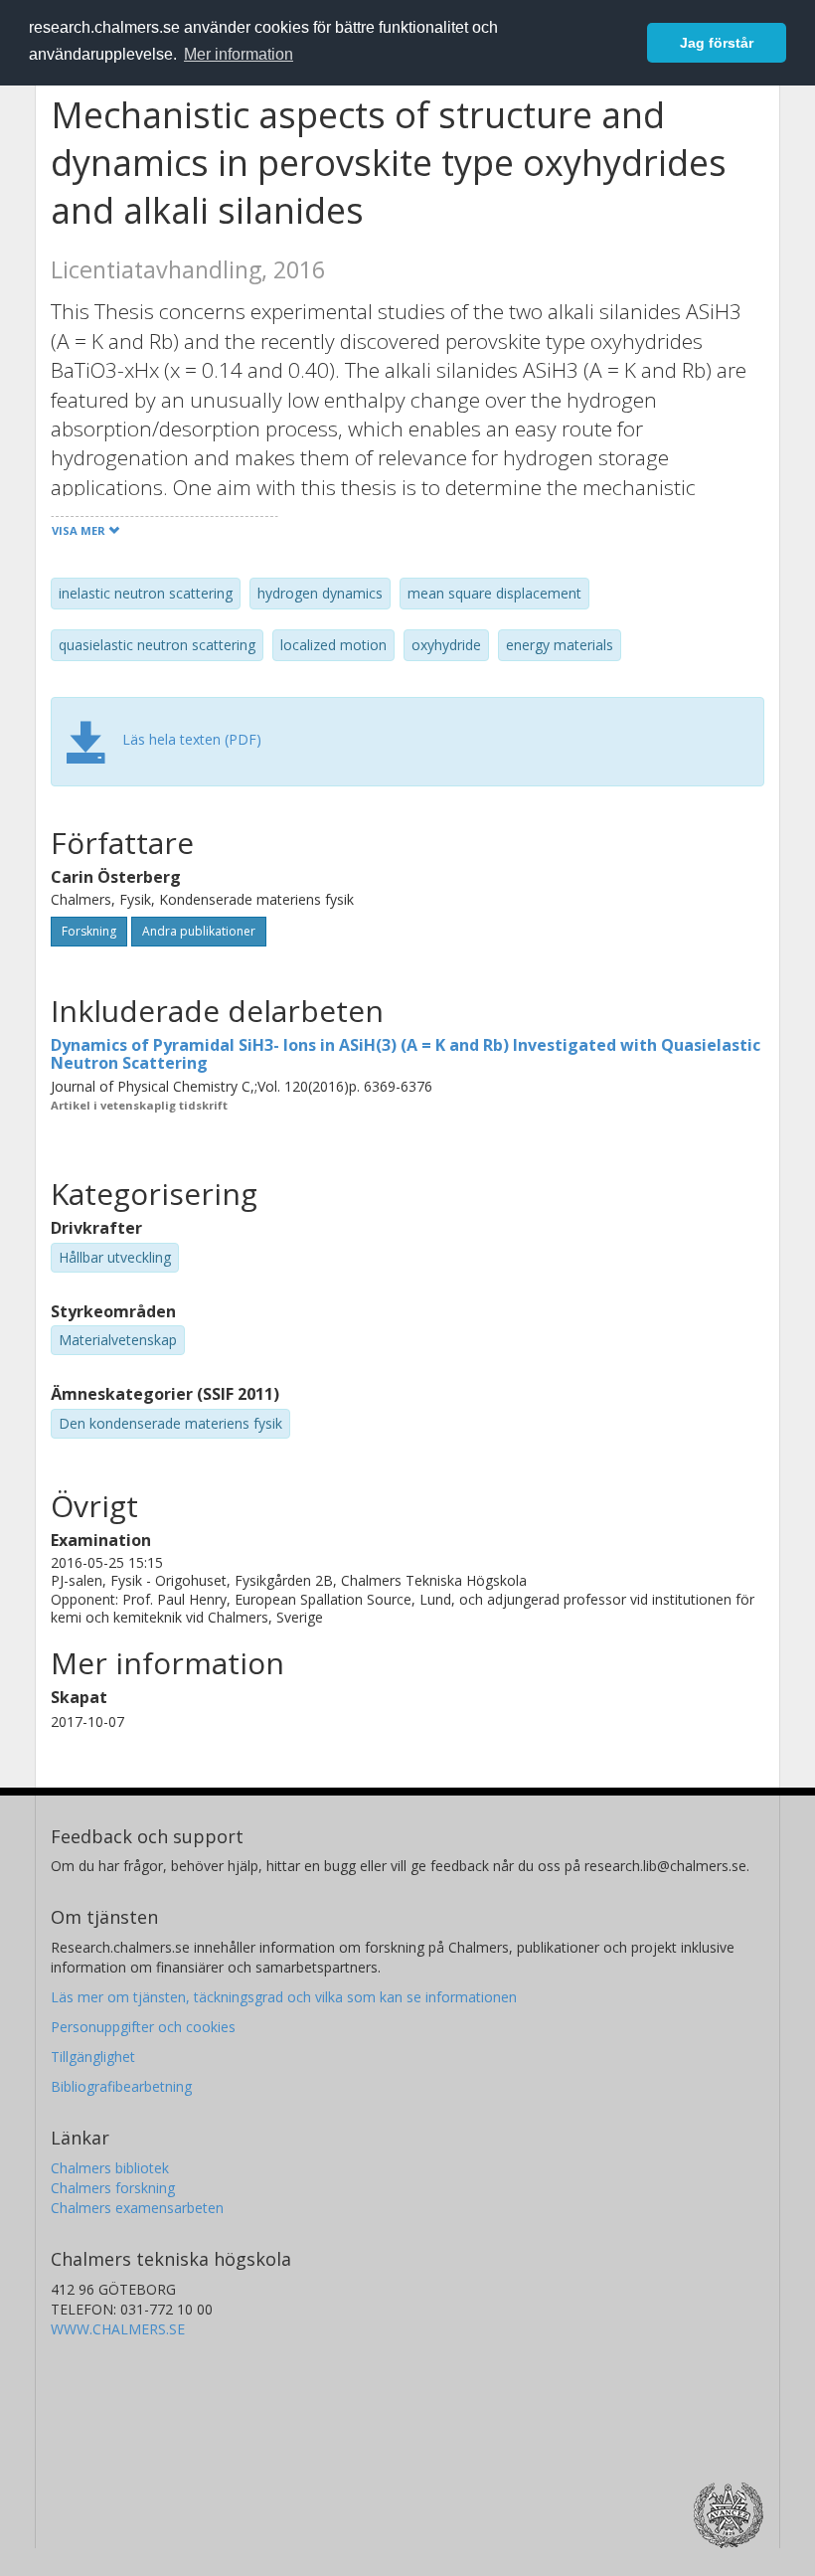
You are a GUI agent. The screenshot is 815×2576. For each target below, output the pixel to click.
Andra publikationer (199, 931)
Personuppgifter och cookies (143, 2027)
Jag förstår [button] (717, 43)
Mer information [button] (239, 54)
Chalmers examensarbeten (137, 2208)
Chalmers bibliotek (110, 2168)
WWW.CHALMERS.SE (118, 2329)
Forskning (89, 931)
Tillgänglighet (93, 2057)
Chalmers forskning (113, 2188)
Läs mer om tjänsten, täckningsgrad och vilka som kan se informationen (284, 1997)
